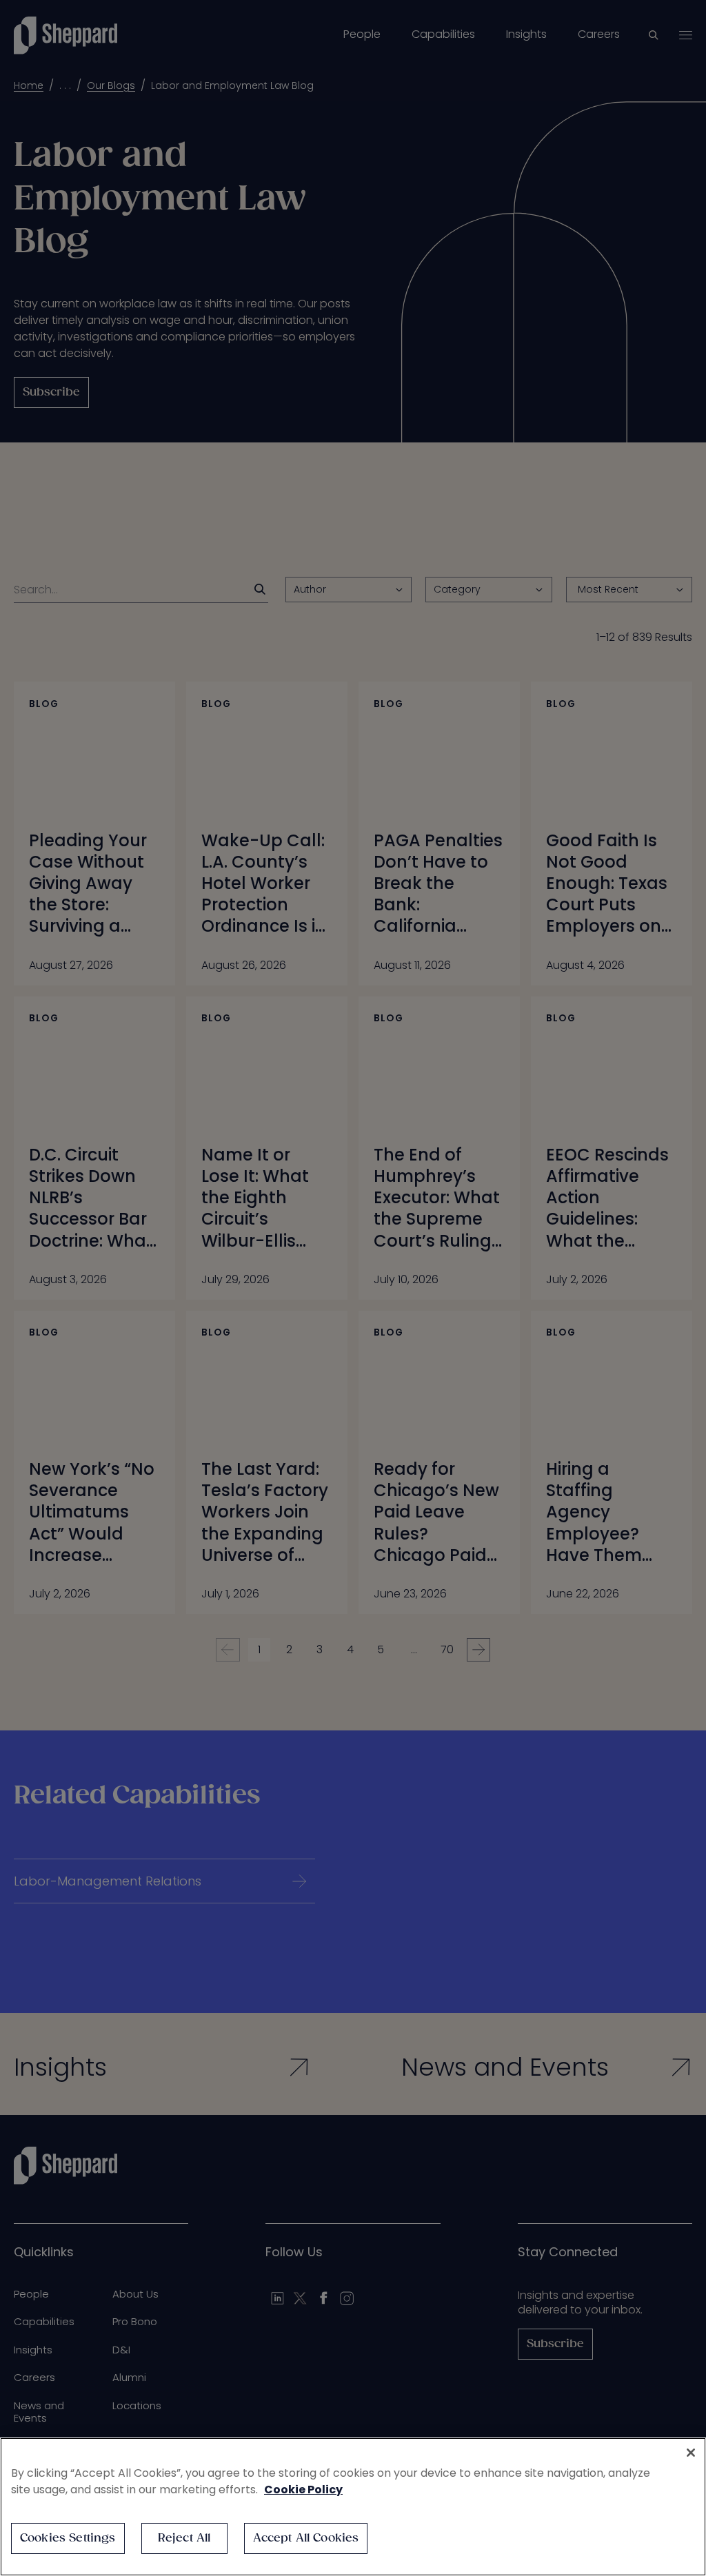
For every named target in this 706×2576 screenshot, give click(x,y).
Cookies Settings (68, 2538)
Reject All (184, 2538)
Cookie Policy (303, 2490)
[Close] (691, 2453)
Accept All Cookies (306, 2538)
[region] (353, 2507)
